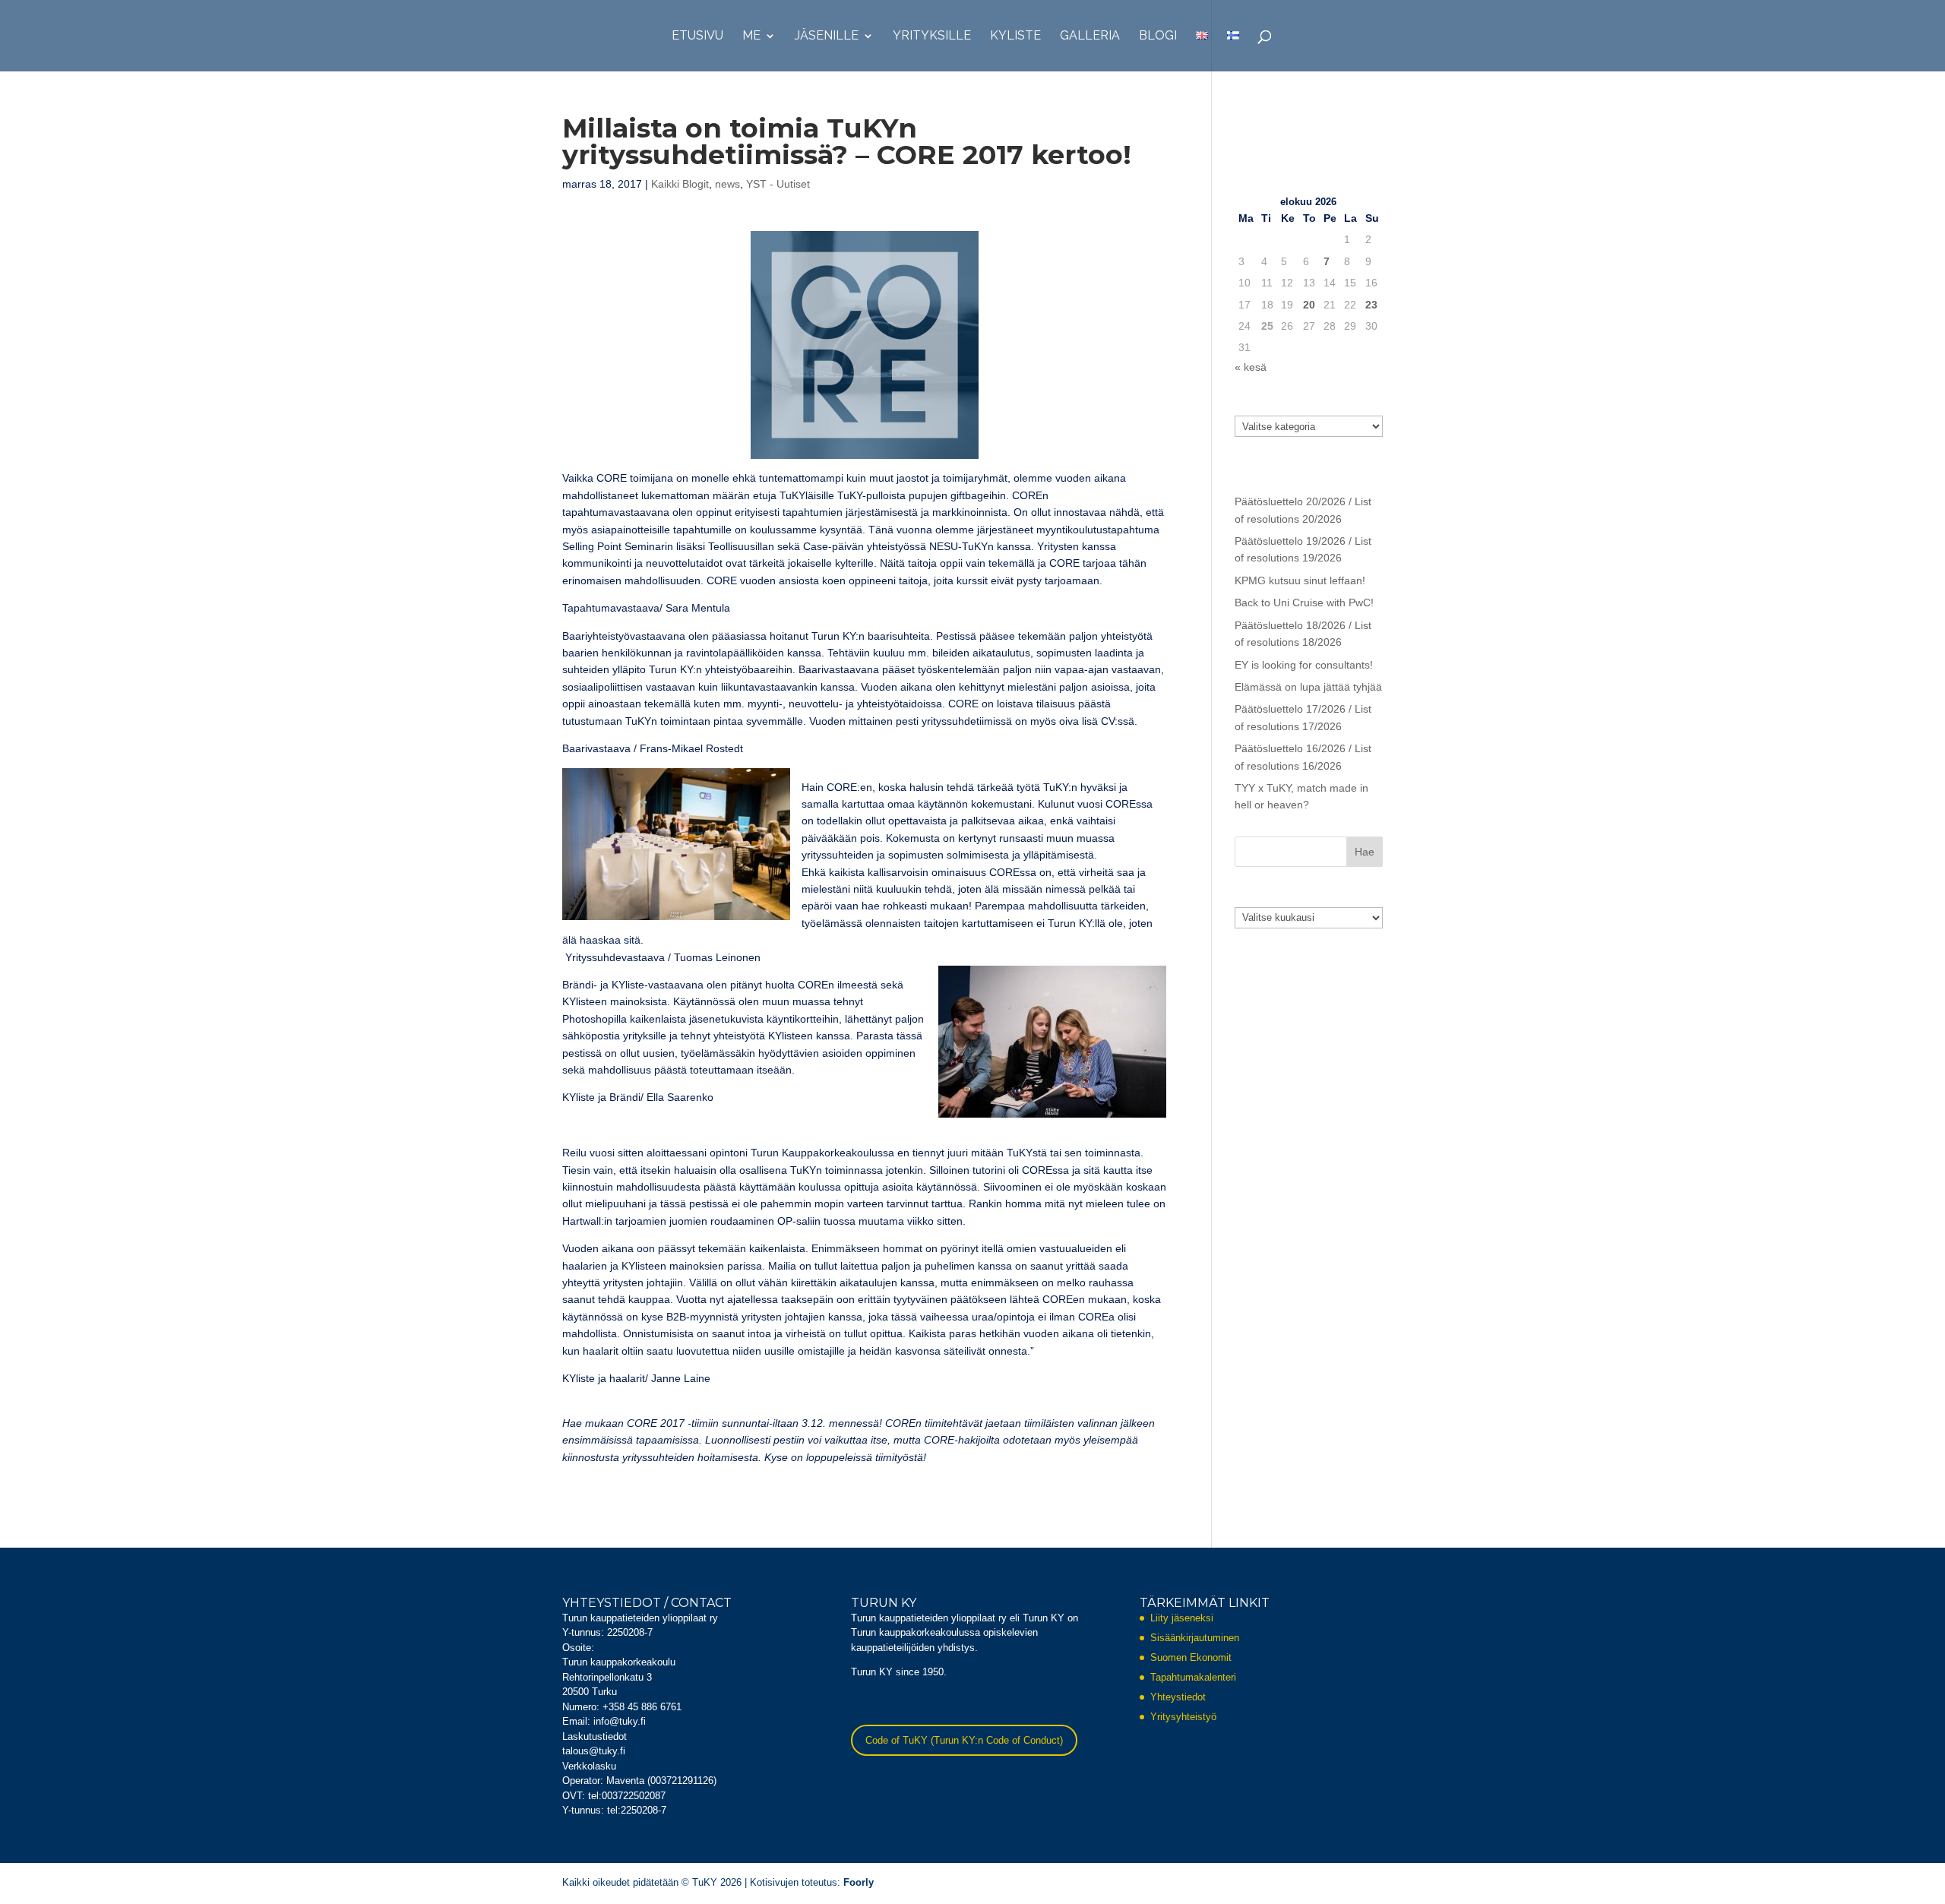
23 (1371, 305)
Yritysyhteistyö (1183, 1717)
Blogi (1158, 36)
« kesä (1251, 367)
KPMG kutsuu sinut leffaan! (1300, 580)
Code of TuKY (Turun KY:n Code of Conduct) (964, 1740)
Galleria (1090, 36)
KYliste (1015, 36)
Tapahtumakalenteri (1193, 1677)
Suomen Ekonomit (1191, 1657)
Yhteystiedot (1178, 1697)
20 (1309, 305)
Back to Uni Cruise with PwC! (1304, 603)
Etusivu (697, 36)
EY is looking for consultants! (1304, 665)
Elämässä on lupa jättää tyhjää (1308, 687)
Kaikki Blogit (680, 184)
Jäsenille (827, 36)
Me (751, 36)
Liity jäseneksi (1182, 1618)
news (727, 184)
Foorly (859, 1882)
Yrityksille (932, 36)
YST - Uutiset (778, 184)
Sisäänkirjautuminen (1195, 1638)
